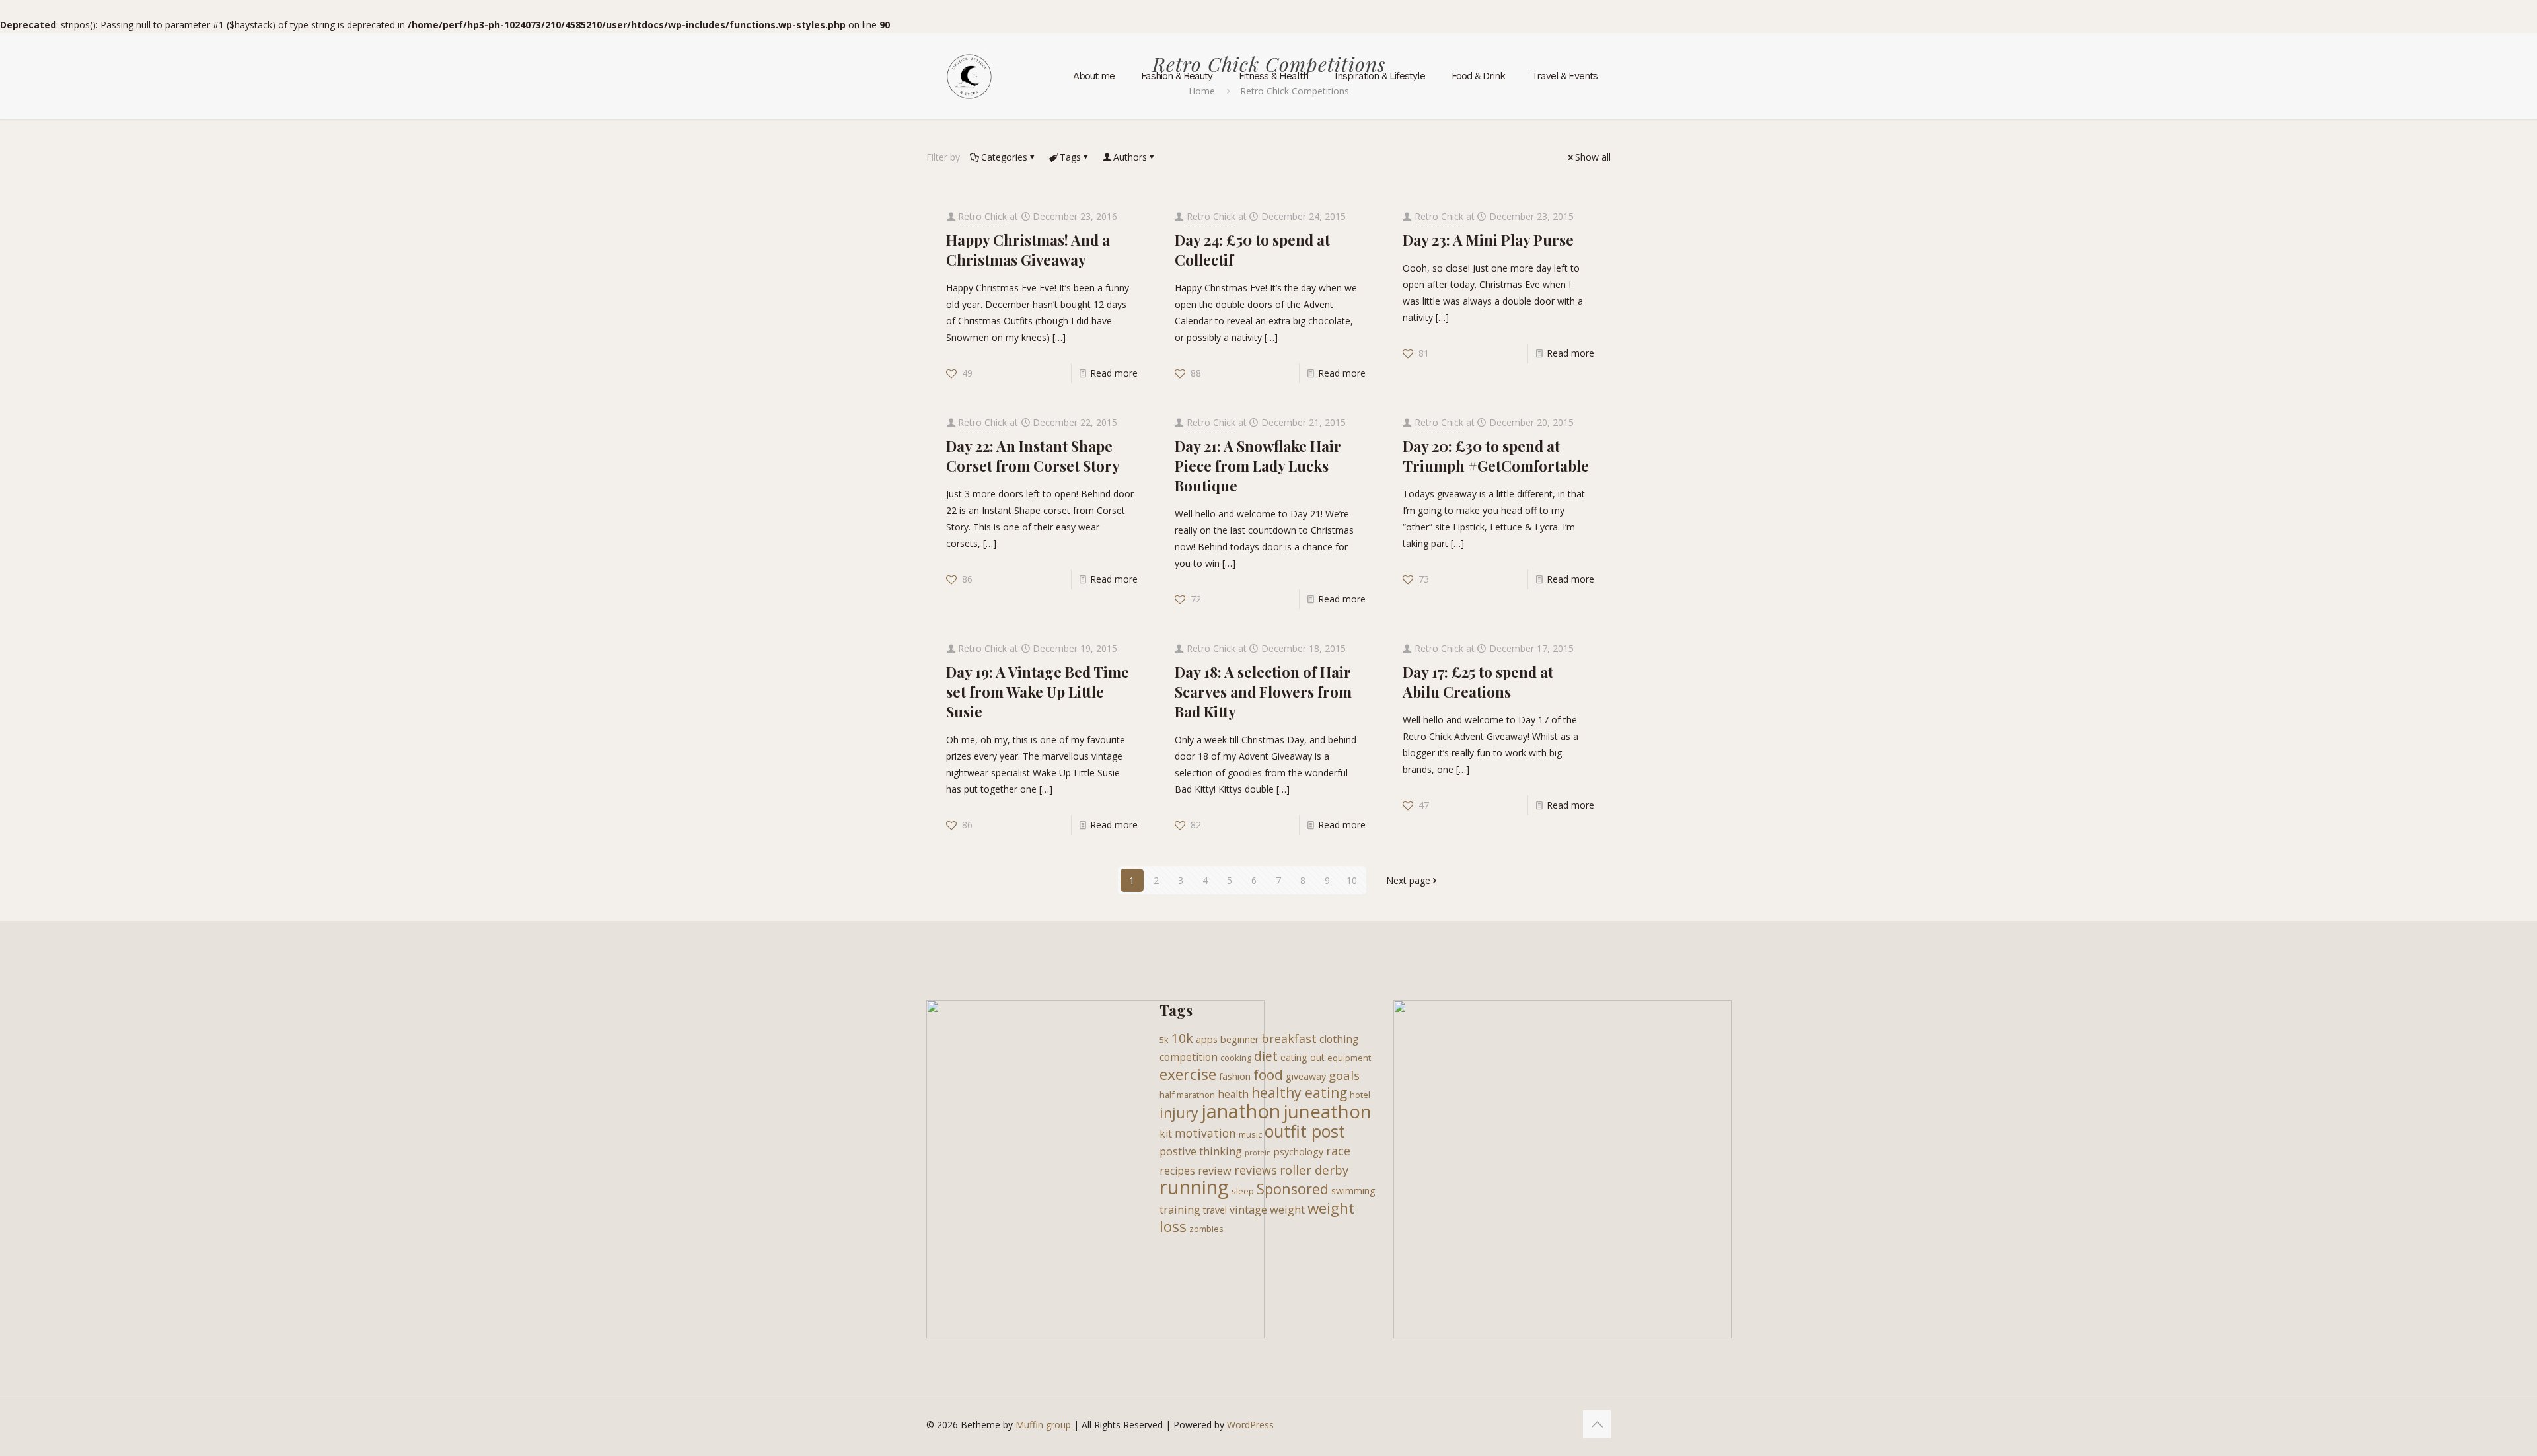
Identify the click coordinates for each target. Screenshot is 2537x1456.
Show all (1593, 157)
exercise (1188, 1074)
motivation (1205, 1133)
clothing (1339, 1039)
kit (1166, 1134)
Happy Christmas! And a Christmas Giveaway (1028, 250)
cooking (1236, 1058)
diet (1266, 1056)
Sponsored (1293, 1189)
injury (1179, 1113)
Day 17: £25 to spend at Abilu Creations (1478, 682)
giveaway (1306, 1076)
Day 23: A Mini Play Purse (1488, 240)
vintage (1248, 1209)
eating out (1303, 1057)
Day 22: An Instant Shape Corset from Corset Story (1033, 456)
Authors (1130, 157)
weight (1287, 1209)
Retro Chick (982, 216)
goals (1344, 1075)
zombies (1206, 1229)
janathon (1241, 1111)
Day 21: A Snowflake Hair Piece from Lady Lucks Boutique (1258, 466)
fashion (1235, 1076)
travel (1215, 1210)
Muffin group (1043, 1425)
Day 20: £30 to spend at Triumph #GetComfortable (1496, 456)
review (1215, 1170)
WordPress (1250, 1425)
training (1180, 1209)
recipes (1177, 1171)
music (1250, 1134)
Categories (1004, 157)
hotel (1360, 1095)
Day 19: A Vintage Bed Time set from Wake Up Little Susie (1038, 692)
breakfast (1289, 1038)
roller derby (1314, 1170)
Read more (1114, 373)
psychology (1299, 1152)
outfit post (1305, 1131)
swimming (1353, 1191)
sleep (1243, 1191)
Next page (1408, 880)
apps (1207, 1039)
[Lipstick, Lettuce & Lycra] (969, 76)
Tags (1070, 157)
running (1194, 1187)
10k (1182, 1038)
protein (1258, 1153)
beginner (1239, 1039)
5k (1164, 1040)
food (1268, 1075)
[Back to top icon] (1597, 1424)
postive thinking (1201, 1151)
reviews (1256, 1170)
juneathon (1327, 1111)
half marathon (1187, 1095)
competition (1189, 1057)
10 (1352, 880)
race (1338, 1151)
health (1233, 1094)
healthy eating (1299, 1093)
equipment (1349, 1058)
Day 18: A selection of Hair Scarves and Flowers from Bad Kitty (1263, 692)
